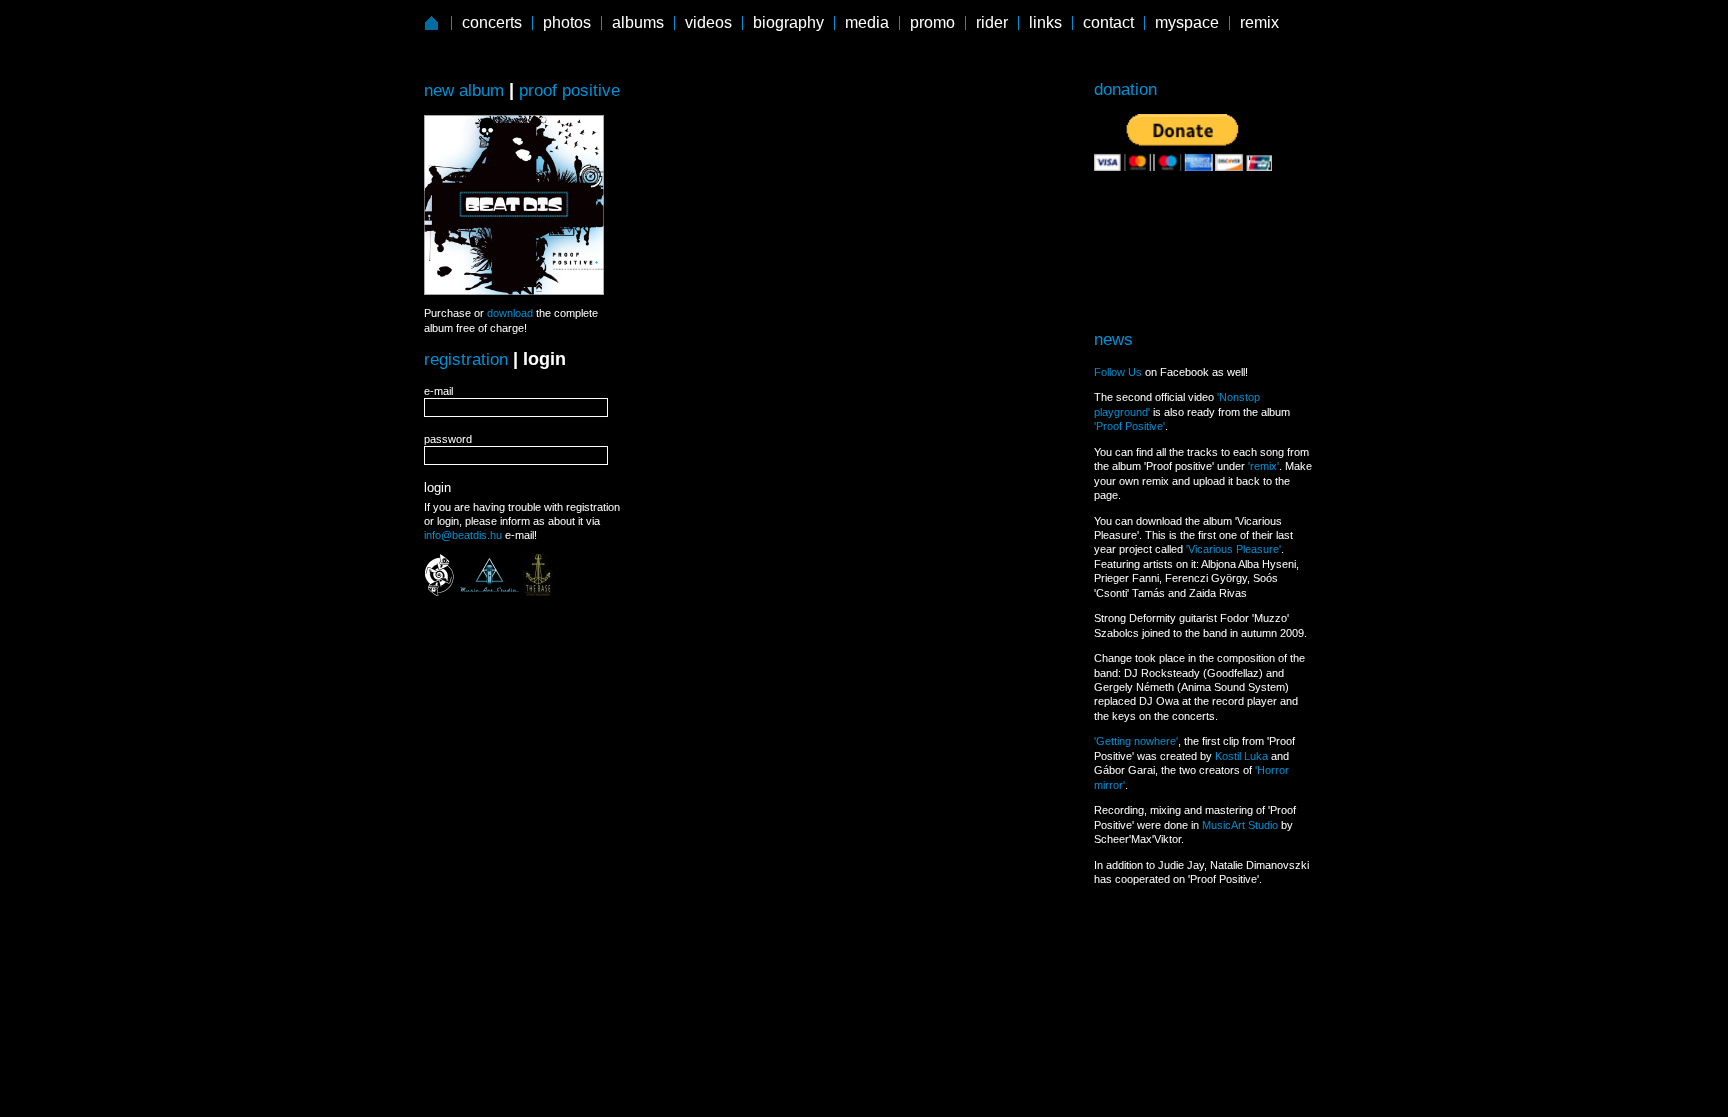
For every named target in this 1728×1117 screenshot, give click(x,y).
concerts (492, 22)
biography (788, 22)
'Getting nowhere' (1136, 741)
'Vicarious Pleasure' (1233, 549)
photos (567, 22)
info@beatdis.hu (463, 535)
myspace (1187, 22)
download (510, 313)
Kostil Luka (1241, 756)
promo (932, 22)
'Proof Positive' (1129, 426)
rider (992, 22)
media (867, 22)
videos (708, 22)
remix (1259, 22)
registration (466, 359)
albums (638, 22)
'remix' (1263, 466)
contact (1108, 22)
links (1045, 22)
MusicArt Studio (1240, 825)
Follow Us (1118, 372)
